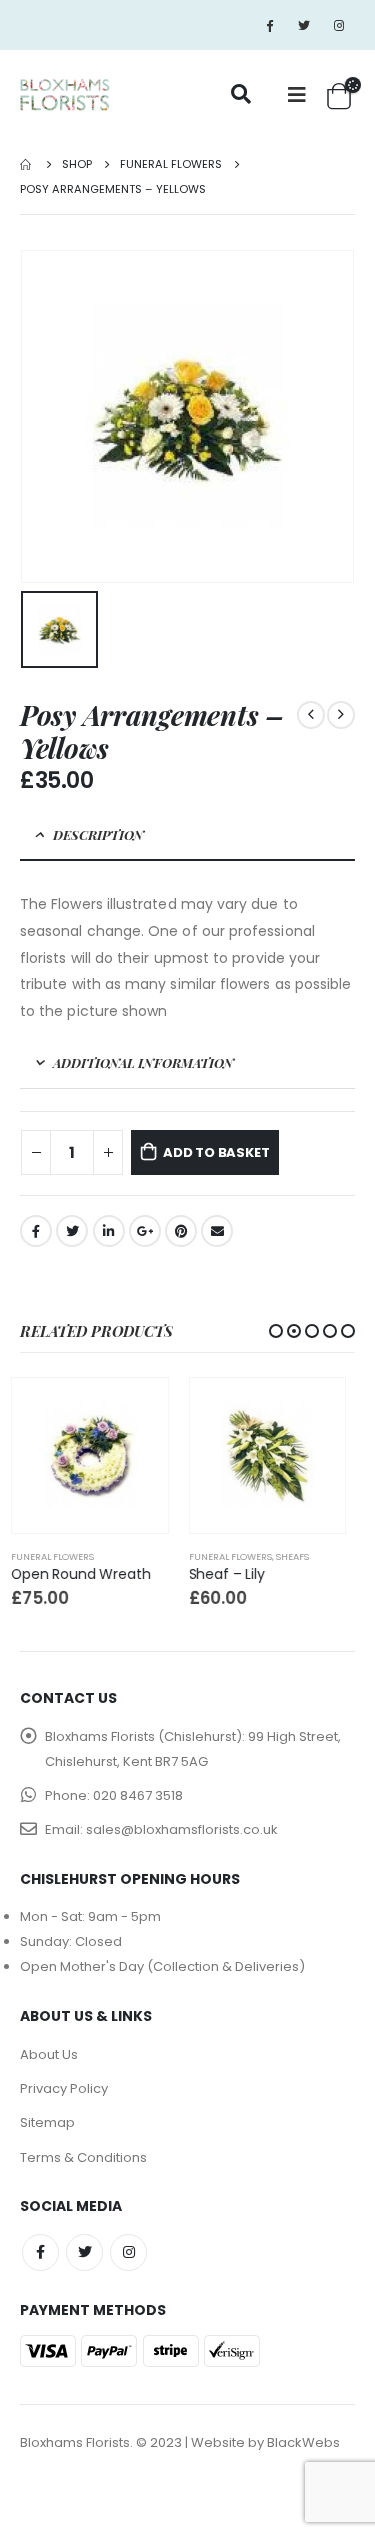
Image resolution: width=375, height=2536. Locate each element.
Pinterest (181, 1231)
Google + (145, 1231)
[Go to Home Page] (27, 164)
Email (217, 1231)
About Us (49, 2054)
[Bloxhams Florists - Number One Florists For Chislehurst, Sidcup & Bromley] (65, 95)
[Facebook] (269, 25)
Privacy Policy (64, 2088)
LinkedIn (109, 1231)
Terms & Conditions (83, 2157)
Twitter (72, 1231)
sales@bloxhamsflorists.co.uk (182, 1829)
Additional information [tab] (143, 1062)
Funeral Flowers (62, 1556)
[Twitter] (304, 25)
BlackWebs (303, 2442)
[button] (276, 1331)
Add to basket (216, 1152)
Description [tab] (98, 834)
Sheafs (124, 1556)
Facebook (36, 1231)
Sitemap (47, 2122)
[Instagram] (339, 25)
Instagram (128, 2252)
